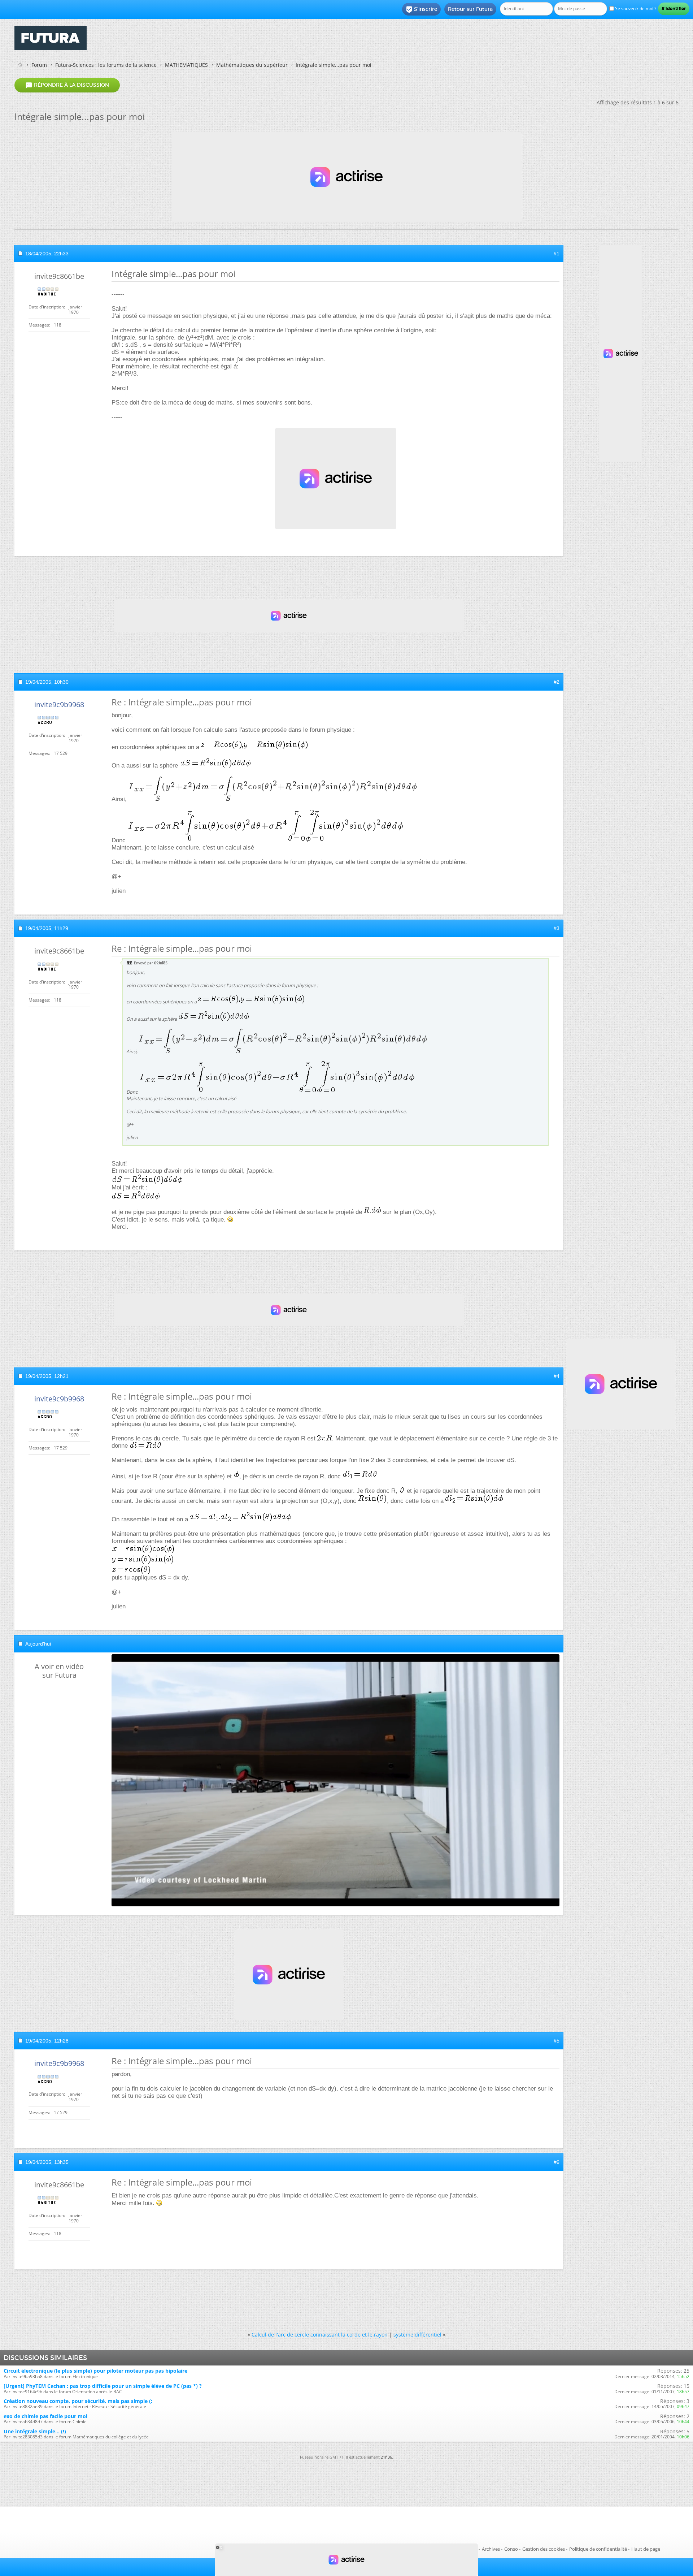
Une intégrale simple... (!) (35, 2431)
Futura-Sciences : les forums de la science (106, 65)
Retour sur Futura (470, 9)
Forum (39, 65)
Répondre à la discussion (67, 85)
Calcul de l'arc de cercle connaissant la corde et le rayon (320, 2335)
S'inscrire (421, 9)
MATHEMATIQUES (186, 65)
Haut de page (646, 2549)
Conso (511, 2549)
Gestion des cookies (544, 2549)
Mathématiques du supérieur (252, 65)
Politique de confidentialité (598, 2549)
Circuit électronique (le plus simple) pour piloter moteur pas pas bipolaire (95, 2371)
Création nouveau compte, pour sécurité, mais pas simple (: (78, 2401)
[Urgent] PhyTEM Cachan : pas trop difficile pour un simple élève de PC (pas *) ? (103, 2386)
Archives (491, 2549)
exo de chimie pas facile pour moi (45, 2416)
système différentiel (417, 2335)
